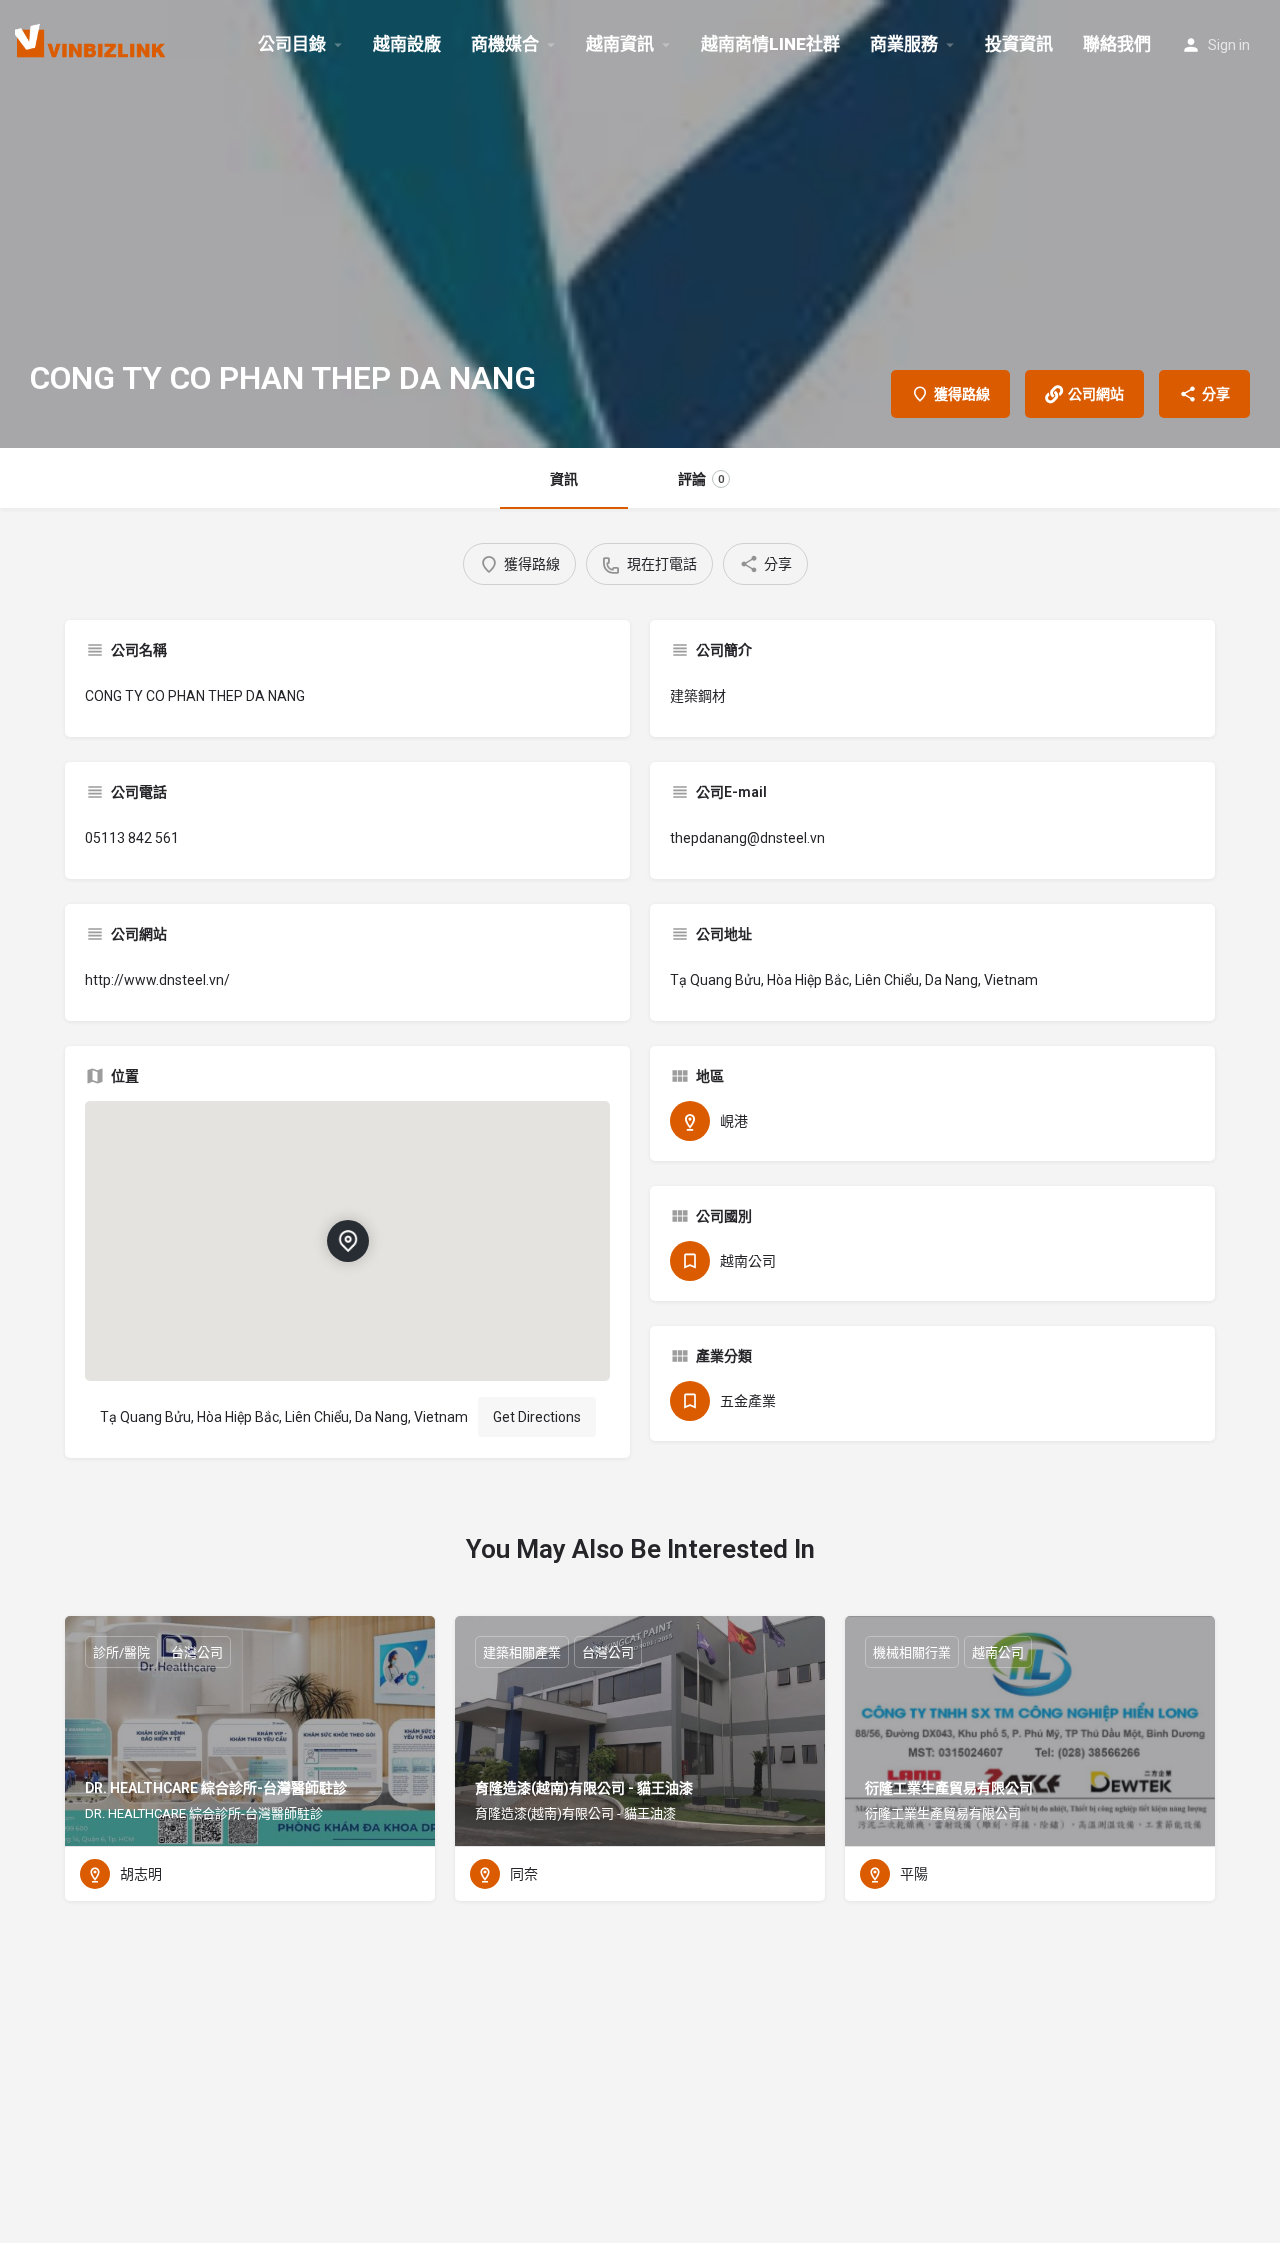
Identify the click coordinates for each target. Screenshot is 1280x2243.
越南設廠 (407, 44)
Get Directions (537, 1417)
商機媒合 (505, 44)
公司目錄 (292, 44)
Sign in (1229, 45)
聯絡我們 (1117, 44)
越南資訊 (620, 44)
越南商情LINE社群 (770, 44)
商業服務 (904, 44)
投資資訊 (1019, 44)
